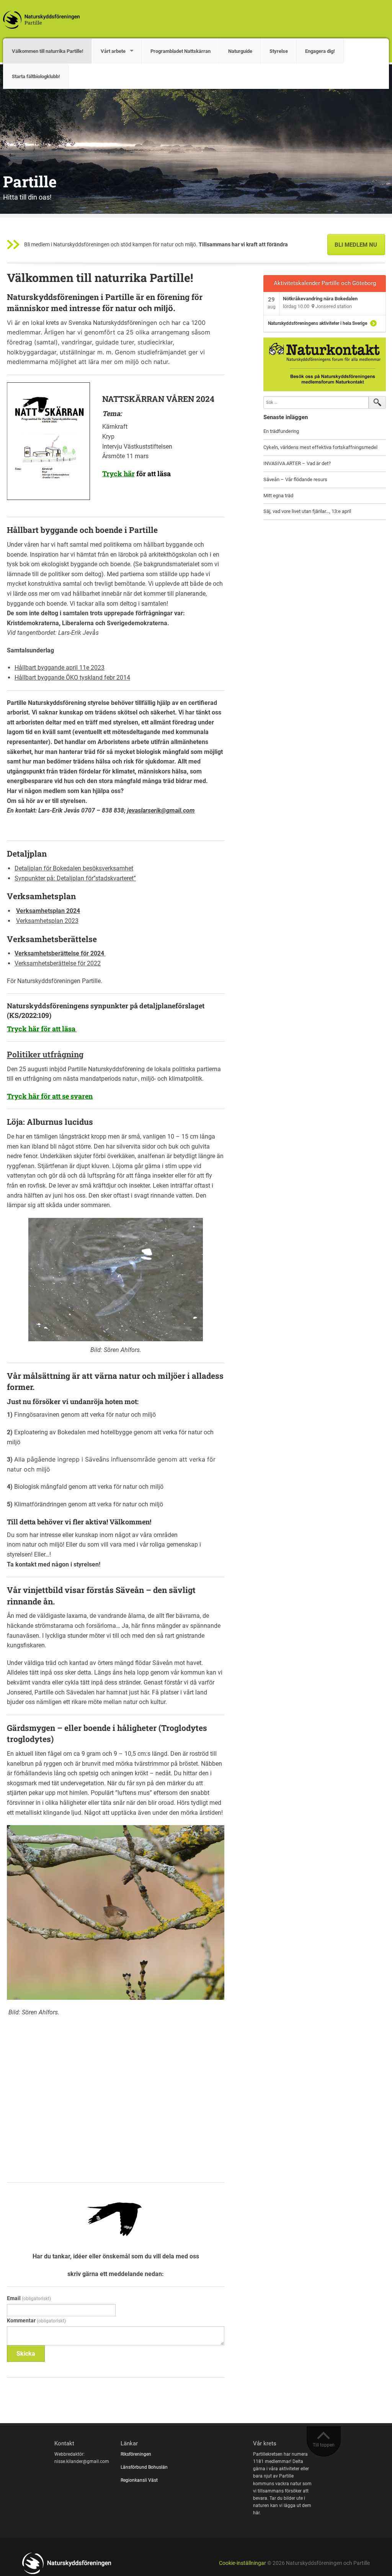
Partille (30, 181)
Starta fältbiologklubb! (36, 76)
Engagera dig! (320, 51)
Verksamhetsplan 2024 (48, 911)
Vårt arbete (113, 51)
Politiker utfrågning (45, 1054)
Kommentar (36, 2320)
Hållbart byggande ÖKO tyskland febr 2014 (72, 678)
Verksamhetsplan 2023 (47, 921)
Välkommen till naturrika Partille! (48, 51)
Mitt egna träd (278, 496)
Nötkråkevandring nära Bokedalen (320, 299)
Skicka (26, 2354)
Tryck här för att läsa (42, 1029)
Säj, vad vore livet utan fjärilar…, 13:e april (307, 511)
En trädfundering (281, 431)
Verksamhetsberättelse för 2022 (58, 963)
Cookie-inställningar (243, 2563)
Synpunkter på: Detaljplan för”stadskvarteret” (75, 878)
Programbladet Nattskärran (180, 51)
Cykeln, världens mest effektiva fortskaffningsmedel (320, 447)
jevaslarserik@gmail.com (161, 810)
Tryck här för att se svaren (50, 1096)
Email (29, 2298)
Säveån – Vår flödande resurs (295, 479)
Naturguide (240, 51)
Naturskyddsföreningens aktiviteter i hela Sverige (318, 323)
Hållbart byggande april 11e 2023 (60, 668)
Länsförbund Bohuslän (145, 2467)
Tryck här (118, 474)
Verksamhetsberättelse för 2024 (60, 953)
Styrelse (279, 51)
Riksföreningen (136, 2454)
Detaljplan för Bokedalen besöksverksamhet (74, 868)
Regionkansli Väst (140, 2480)
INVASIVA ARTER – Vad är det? (297, 463)
